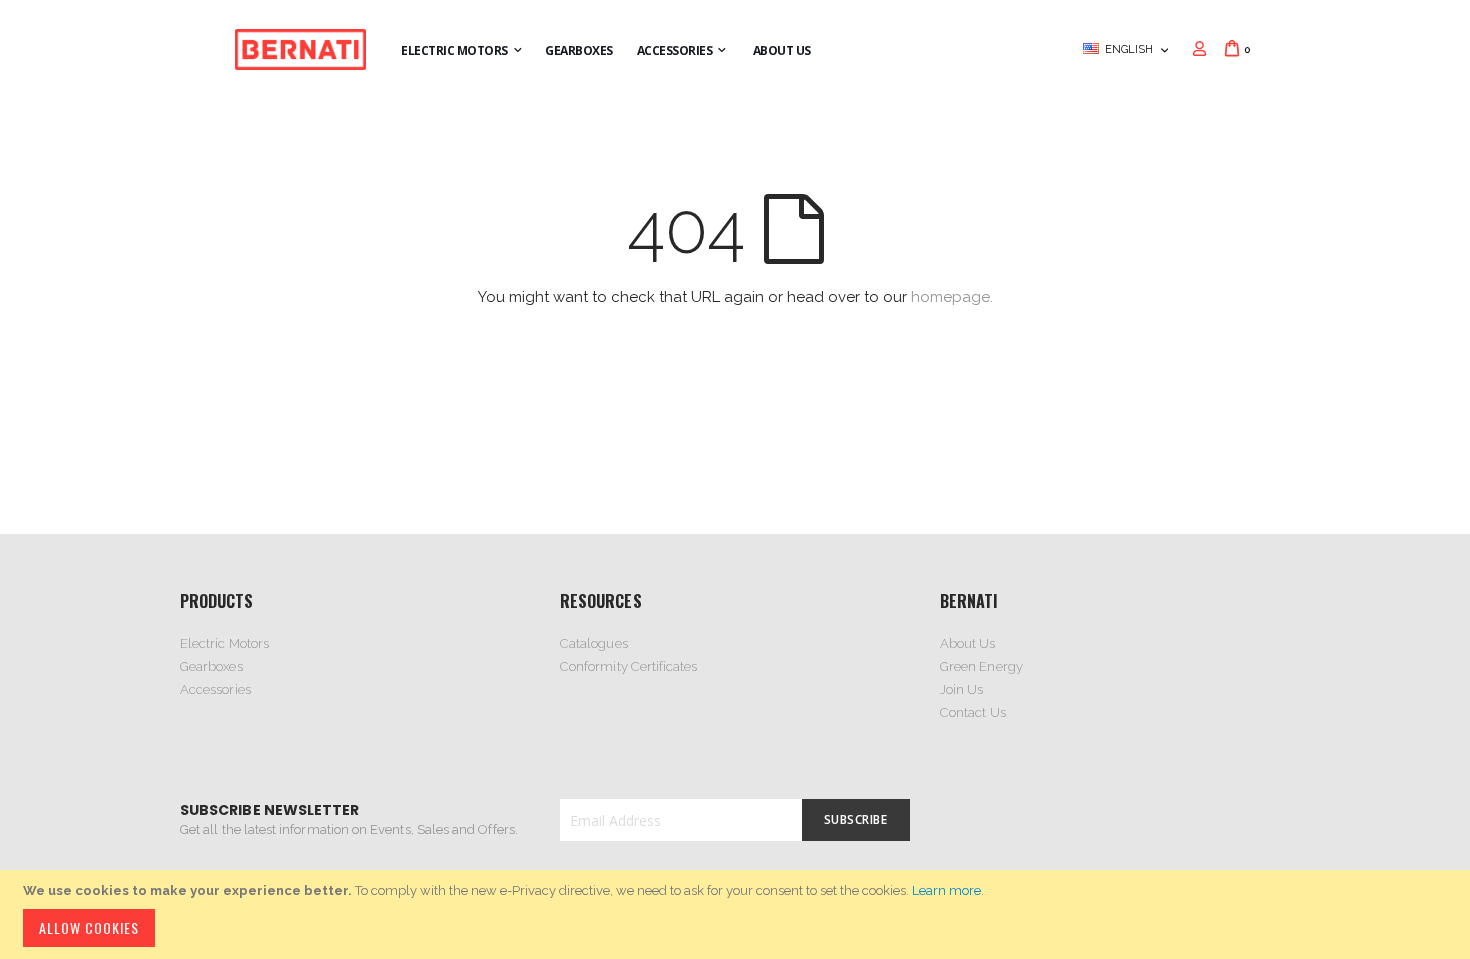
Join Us (961, 689)
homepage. (952, 297)
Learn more (946, 890)
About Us (968, 643)
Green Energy (981, 666)
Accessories (215, 689)
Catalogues (594, 643)
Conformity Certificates (629, 666)
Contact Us (973, 712)
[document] (738, 914)
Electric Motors (224, 643)
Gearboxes (211, 666)
